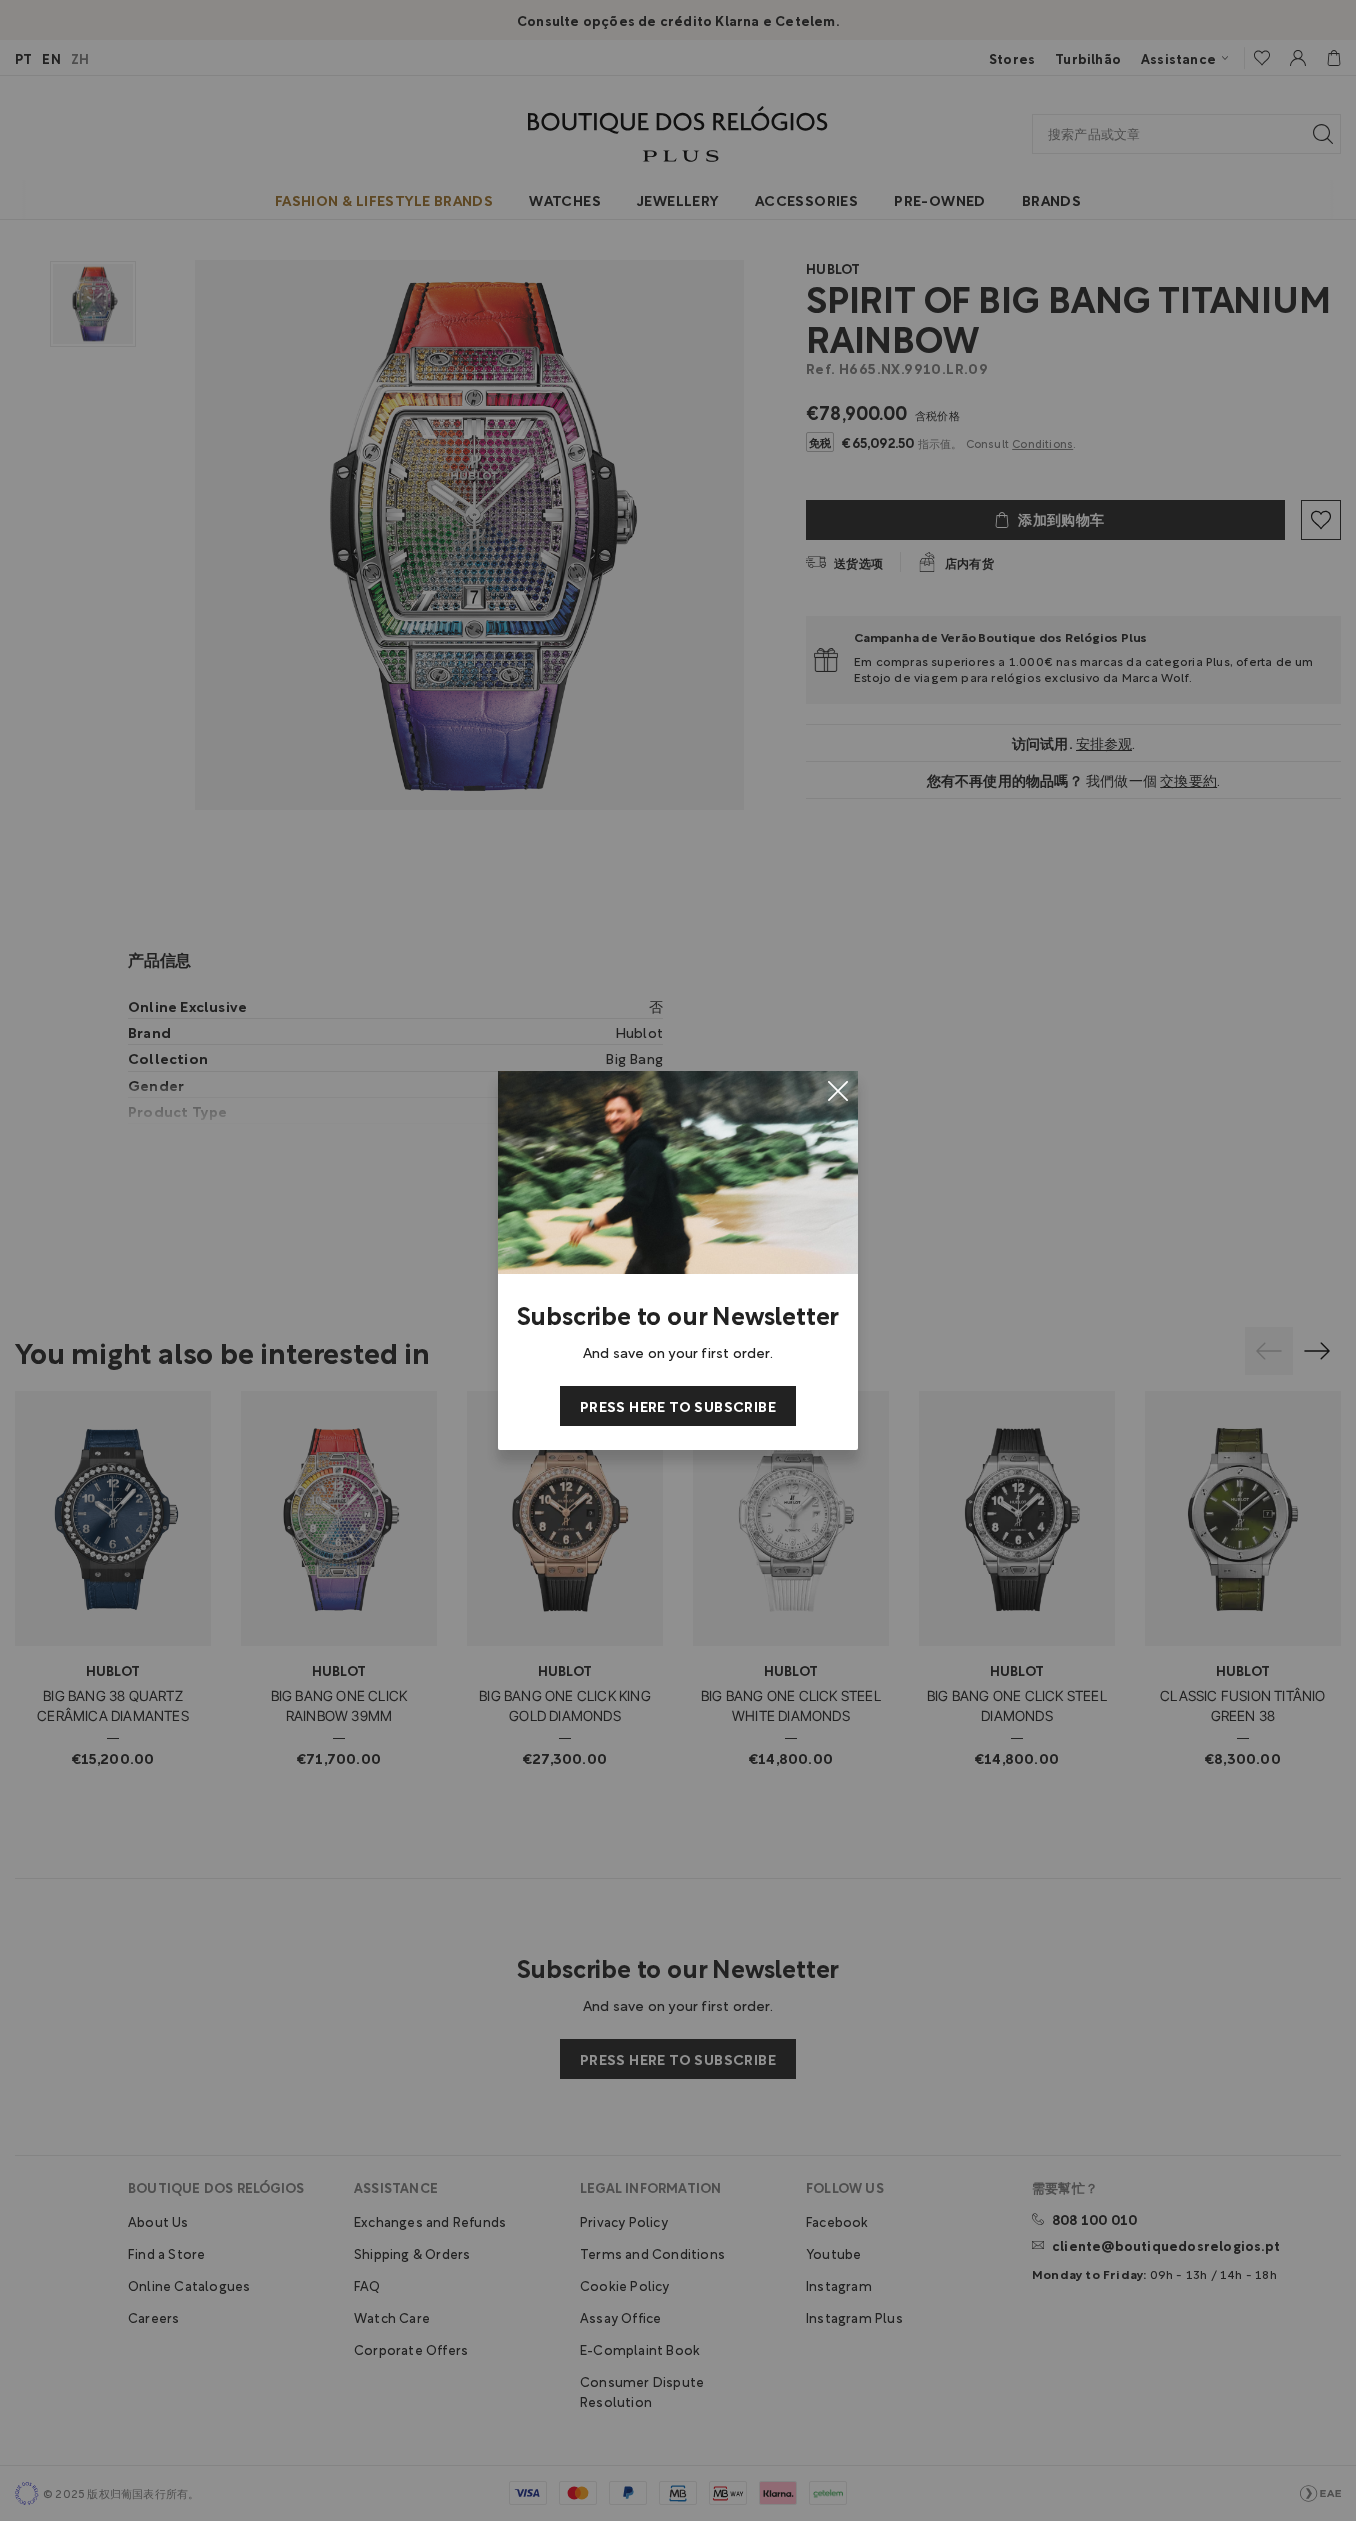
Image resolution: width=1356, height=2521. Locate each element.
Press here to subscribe (678, 1405)
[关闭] (838, 1091)
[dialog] (678, 1260)
